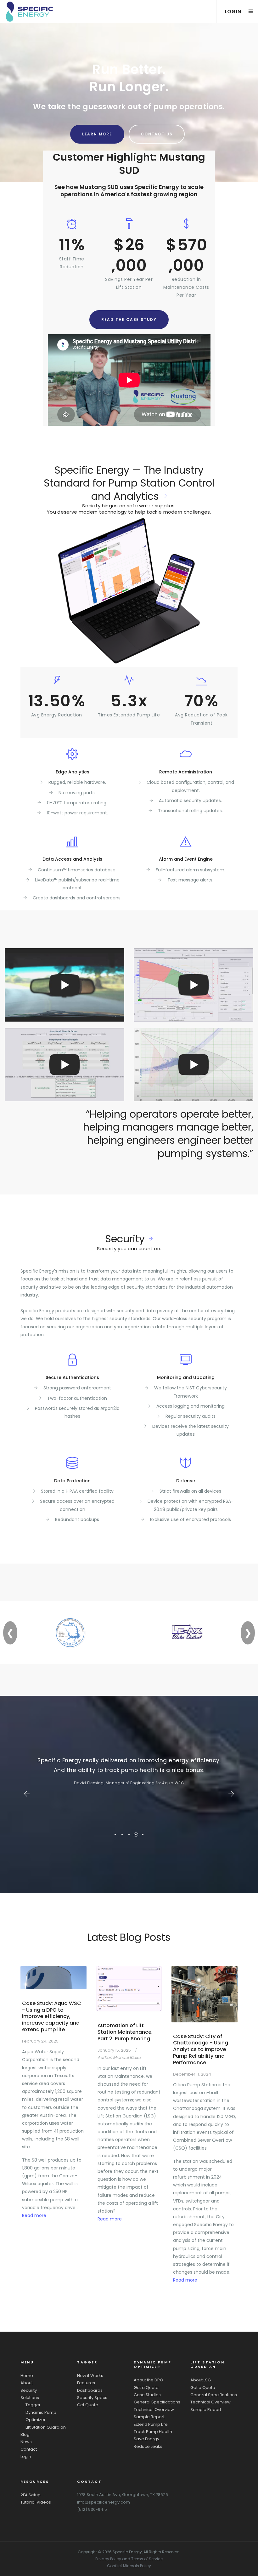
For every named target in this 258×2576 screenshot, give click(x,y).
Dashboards (90, 2390)
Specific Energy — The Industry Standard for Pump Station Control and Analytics (129, 483)
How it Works (90, 2376)
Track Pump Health (153, 2432)
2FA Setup (31, 2495)
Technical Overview (154, 2410)
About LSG (201, 2380)
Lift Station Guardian (46, 2427)
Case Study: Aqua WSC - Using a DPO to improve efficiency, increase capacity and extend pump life (52, 2016)
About (27, 2383)
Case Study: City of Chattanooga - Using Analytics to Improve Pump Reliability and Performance (201, 2049)
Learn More (97, 134)
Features (86, 2383)
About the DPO (149, 2380)
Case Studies (147, 2395)
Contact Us (157, 134)
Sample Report (149, 2417)
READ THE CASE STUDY (129, 319)
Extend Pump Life (151, 2424)
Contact (29, 2449)
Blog (25, 2434)
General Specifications (157, 2402)
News (26, 2442)
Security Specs (92, 2398)
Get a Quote (146, 2388)
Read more (34, 2215)
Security (125, 1239)
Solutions (30, 2398)
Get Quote (88, 2405)
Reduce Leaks (148, 2446)
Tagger (33, 2405)
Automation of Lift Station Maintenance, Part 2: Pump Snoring (125, 2032)
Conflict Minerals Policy (129, 2566)
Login (26, 2456)
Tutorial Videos (36, 2502)
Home (27, 2376)
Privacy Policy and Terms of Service (129, 2559)
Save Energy (146, 2439)
